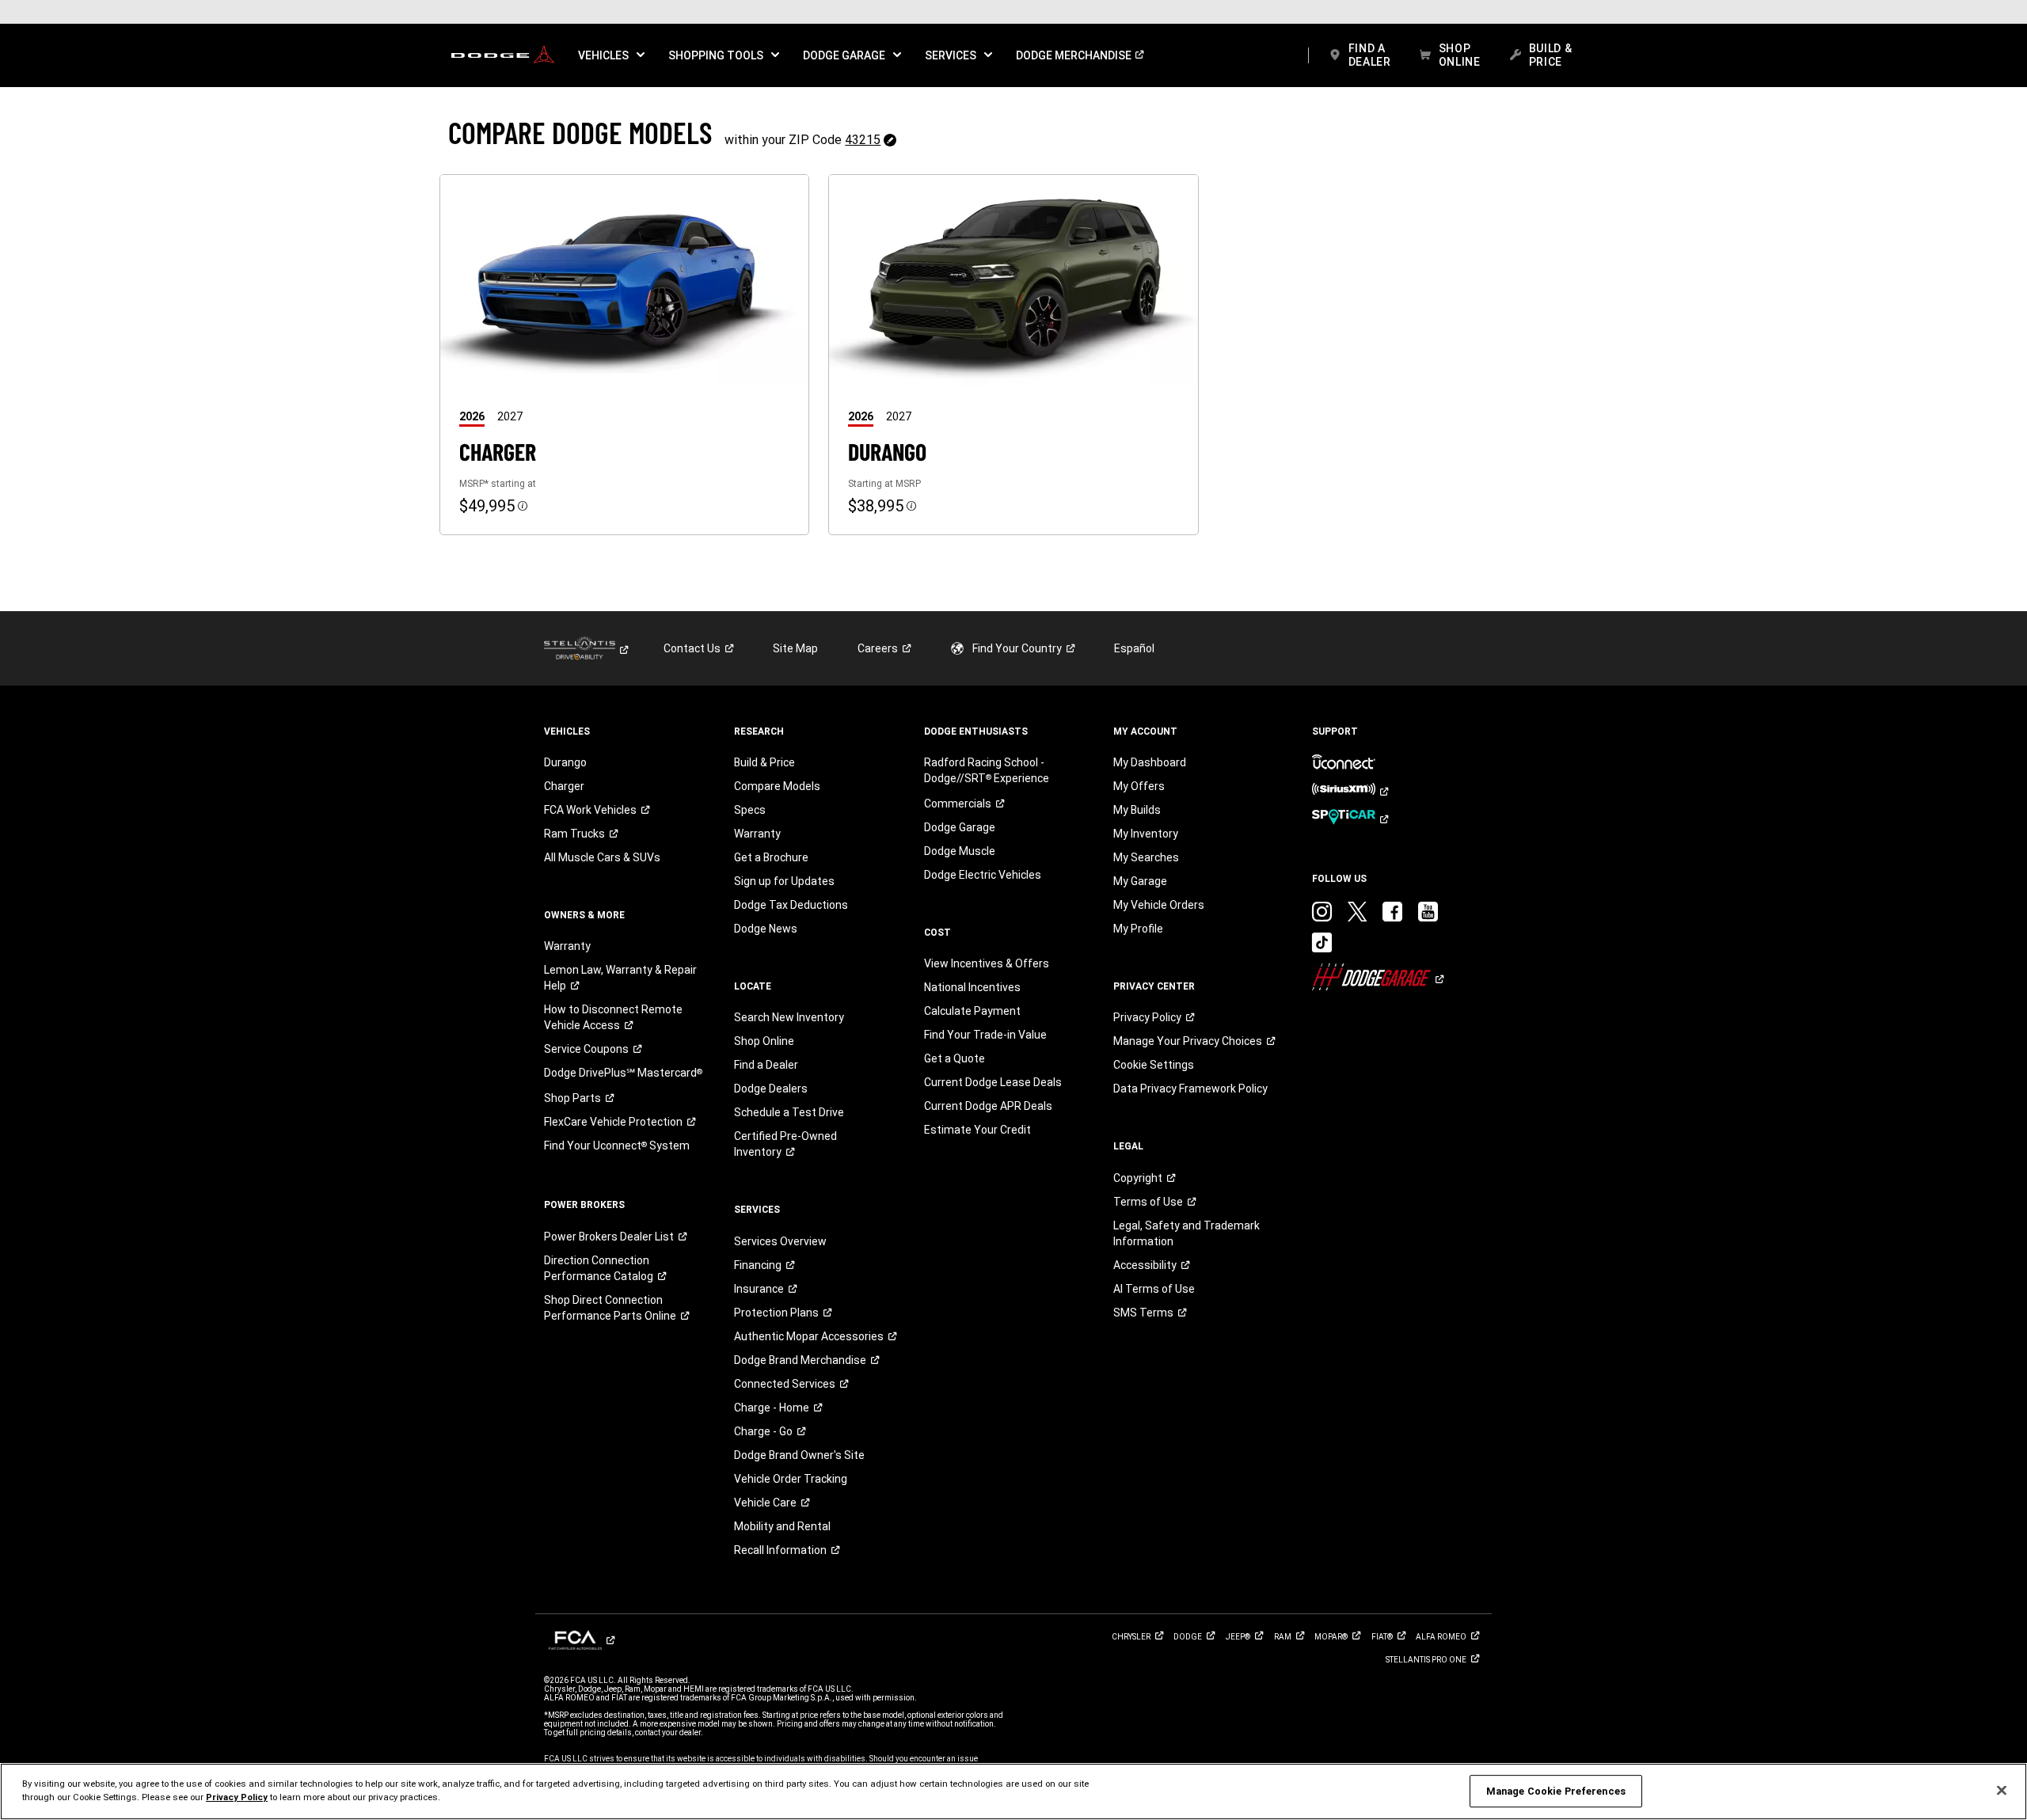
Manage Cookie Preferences (1556, 1791)
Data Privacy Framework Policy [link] (1190, 1089)
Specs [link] (750, 810)
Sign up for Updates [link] (784, 881)
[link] (503, 55)
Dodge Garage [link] (960, 827)
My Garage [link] (1140, 881)
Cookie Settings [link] (1154, 1065)
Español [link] (1134, 648)
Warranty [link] (567, 946)
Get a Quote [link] (955, 1058)
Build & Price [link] (764, 762)
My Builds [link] (1137, 810)
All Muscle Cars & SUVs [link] (602, 857)
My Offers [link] (1139, 786)
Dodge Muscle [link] (960, 851)
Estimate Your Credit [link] (977, 1130)
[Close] (2002, 1791)
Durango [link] (565, 762)
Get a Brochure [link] (771, 857)
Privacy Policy (237, 1797)
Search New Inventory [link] (789, 1017)
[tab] (478, 416)
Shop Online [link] (764, 1041)
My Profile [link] (1138, 929)
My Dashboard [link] (1150, 762)
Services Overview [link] (780, 1241)
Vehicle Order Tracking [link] (791, 1479)
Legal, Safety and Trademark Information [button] (1187, 1233)
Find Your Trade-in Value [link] (985, 1035)
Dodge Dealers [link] (771, 1089)
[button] (611, 55)
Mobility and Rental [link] (782, 1526)
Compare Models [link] (777, 786)
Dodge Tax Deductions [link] (791, 905)
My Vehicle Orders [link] (1159, 905)
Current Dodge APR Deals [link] (988, 1106)
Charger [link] (564, 786)
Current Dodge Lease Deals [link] (993, 1082)
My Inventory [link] (1146, 834)
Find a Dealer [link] (766, 1065)
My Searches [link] (1146, 857)
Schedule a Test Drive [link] (789, 1112)
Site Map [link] (795, 648)
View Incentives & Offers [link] (987, 963)
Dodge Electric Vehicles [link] (983, 875)
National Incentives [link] (972, 987)
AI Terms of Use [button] (1154, 1289)
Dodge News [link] (766, 929)
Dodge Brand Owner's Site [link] (799, 1455)
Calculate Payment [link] (972, 1011)
